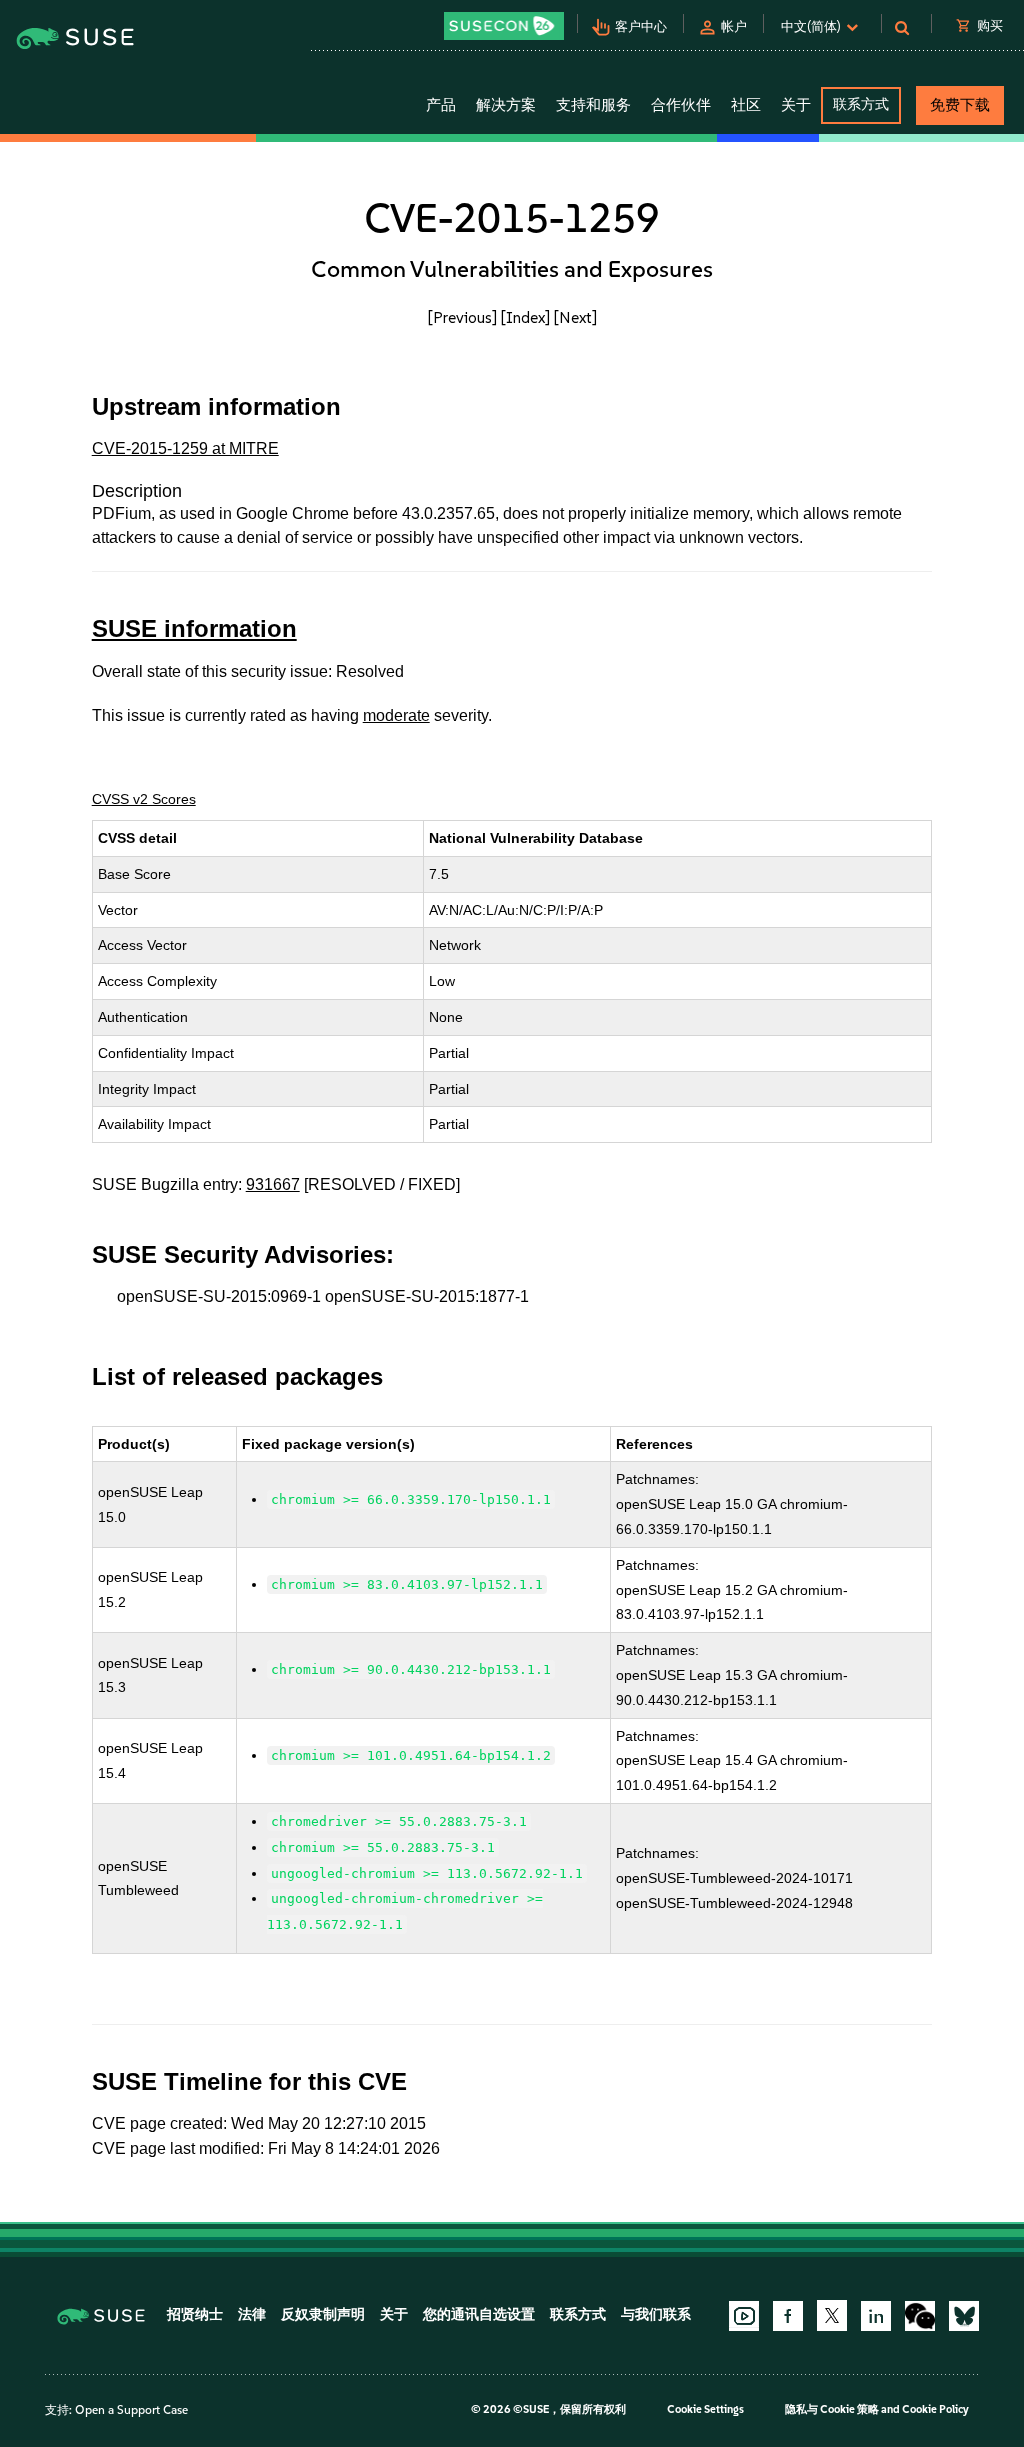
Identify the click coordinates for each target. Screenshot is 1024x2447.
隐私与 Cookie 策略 (832, 2409)
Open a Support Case (131, 2410)
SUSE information (194, 628)
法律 (252, 2314)
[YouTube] (744, 2316)
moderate (396, 715)
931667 (273, 1184)
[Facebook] (788, 2316)
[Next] (575, 317)
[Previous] (462, 317)
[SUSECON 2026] (504, 26)
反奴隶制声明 (323, 2314)
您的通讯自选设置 (479, 2314)
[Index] (525, 317)
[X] (832, 2315)
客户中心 (641, 26)
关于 (394, 2314)
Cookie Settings (705, 2409)
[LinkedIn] (876, 2316)
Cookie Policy (935, 2409)
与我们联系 (656, 2314)
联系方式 (861, 104)
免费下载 (960, 105)
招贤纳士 (195, 2314)
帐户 (734, 26)
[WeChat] (920, 2316)
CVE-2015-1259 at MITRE (185, 448)
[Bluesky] (964, 2316)
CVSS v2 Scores (144, 799)
